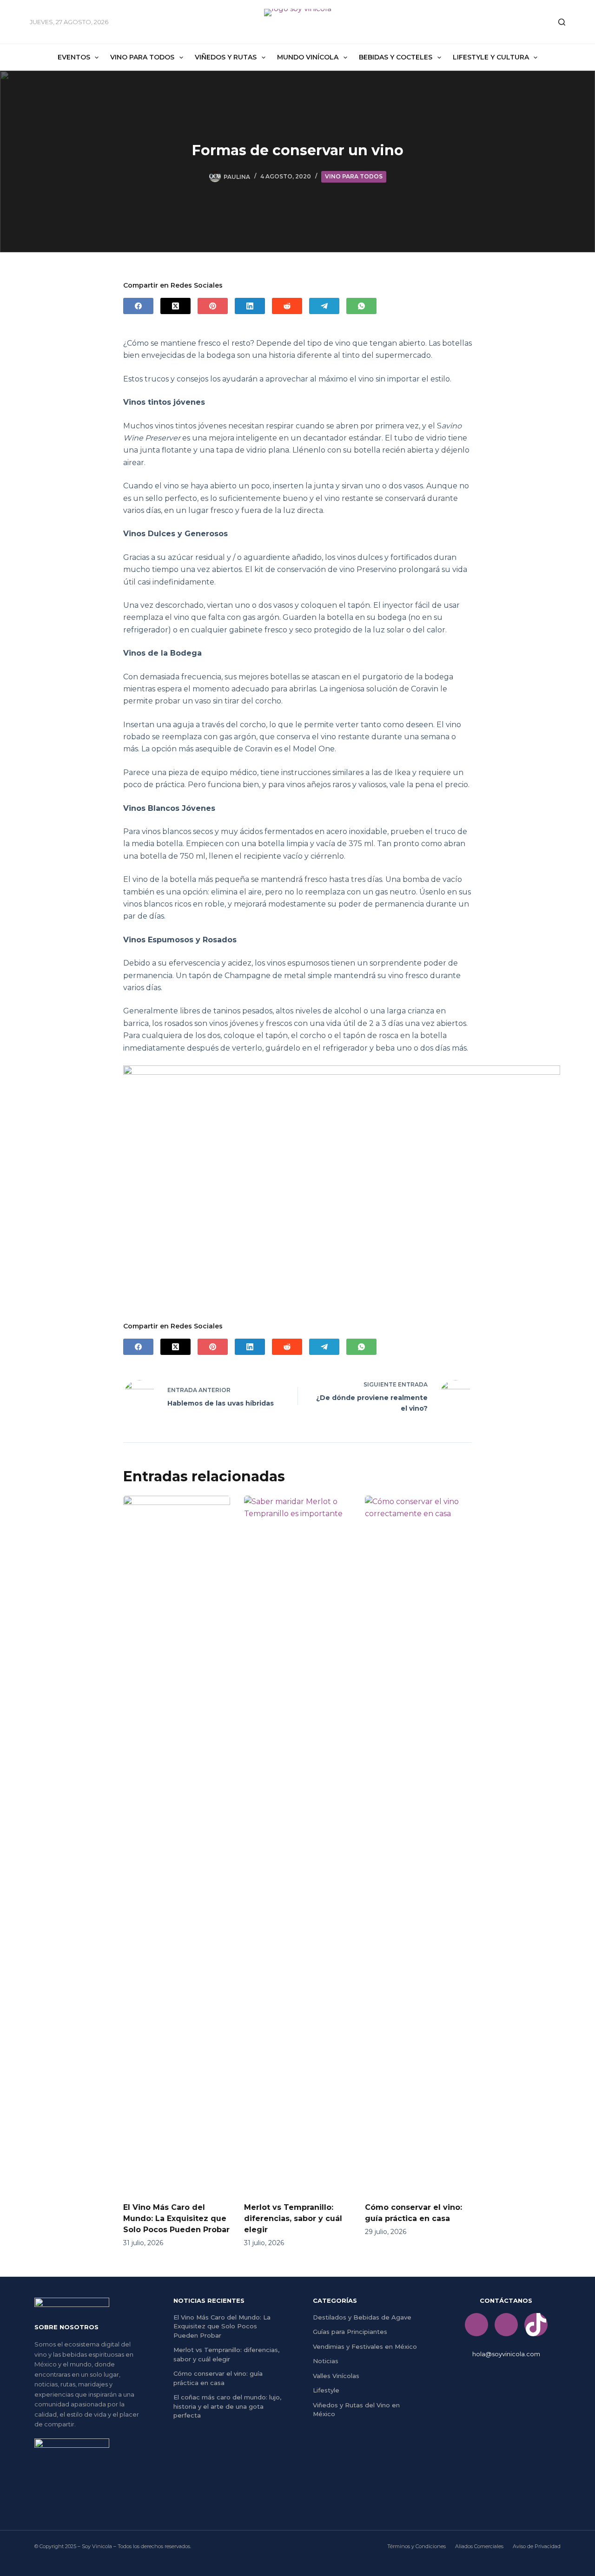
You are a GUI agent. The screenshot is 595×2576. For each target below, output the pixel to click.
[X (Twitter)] (175, 306)
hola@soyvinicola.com (506, 2354)
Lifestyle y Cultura (491, 57)
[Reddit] (287, 306)
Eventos (74, 57)
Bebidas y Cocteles (396, 57)
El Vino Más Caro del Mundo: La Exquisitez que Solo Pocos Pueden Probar (176, 2218)
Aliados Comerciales (479, 2546)
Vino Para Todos (142, 57)
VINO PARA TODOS (354, 176)
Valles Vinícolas (336, 2376)
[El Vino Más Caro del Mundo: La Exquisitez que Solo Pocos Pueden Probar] (177, 1844)
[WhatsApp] (361, 306)
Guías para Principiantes (350, 2332)
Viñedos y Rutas (226, 57)
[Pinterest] (213, 306)
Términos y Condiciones (416, 2546)
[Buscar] (562, 22)
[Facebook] (138, 306)
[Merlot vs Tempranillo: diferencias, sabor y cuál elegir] (297, 1844)
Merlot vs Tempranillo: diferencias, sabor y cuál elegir (293, 2218)
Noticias (326, 2361)
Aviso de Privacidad (537, 2546)
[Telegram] (324, 306)
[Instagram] (506, 2325)
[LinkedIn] (250, 306)
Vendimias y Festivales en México (365, 2346)
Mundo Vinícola (308, 57)
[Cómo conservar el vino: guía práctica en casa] (418, 1844)
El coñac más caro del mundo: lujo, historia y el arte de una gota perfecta (227, 2406)
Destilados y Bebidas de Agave (362, 2317)
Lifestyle (326, 2390)
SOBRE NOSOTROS (66, 2327)
